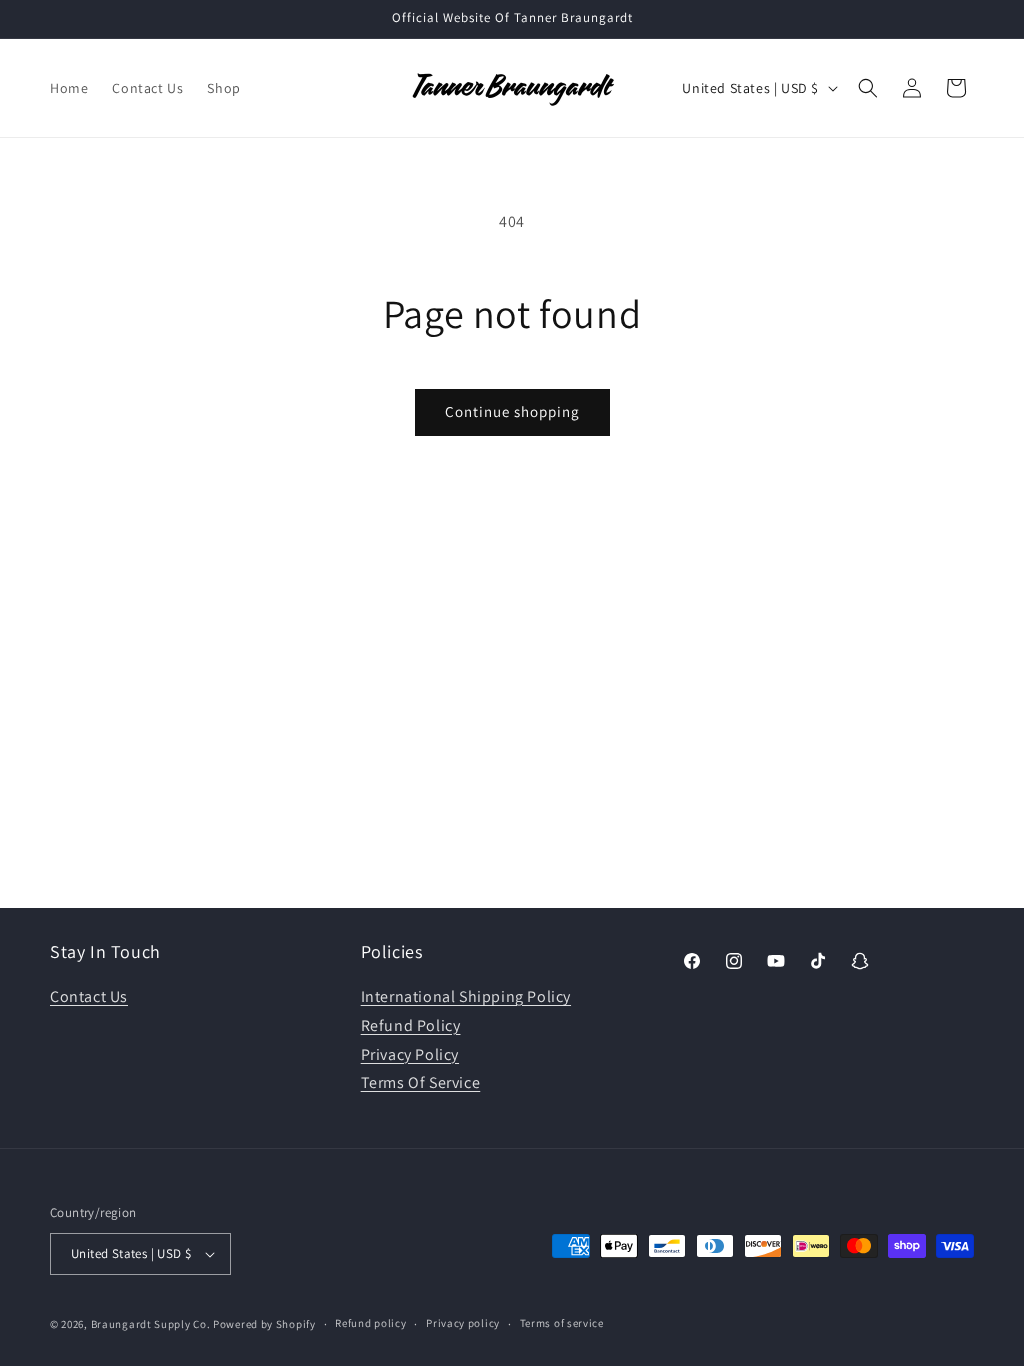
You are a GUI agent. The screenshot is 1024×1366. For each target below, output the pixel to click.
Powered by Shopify (264, 1324)
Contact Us (89, 996)
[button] (868, 88)
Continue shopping (512, 411)
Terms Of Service (421, 1082)
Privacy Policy (410, 1054)
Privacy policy (463, 1323)
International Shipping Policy (466, 996)
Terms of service (562, 1323)
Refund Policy (411, 1025)
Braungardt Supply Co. (151, 1324)
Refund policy (370, 1323)
